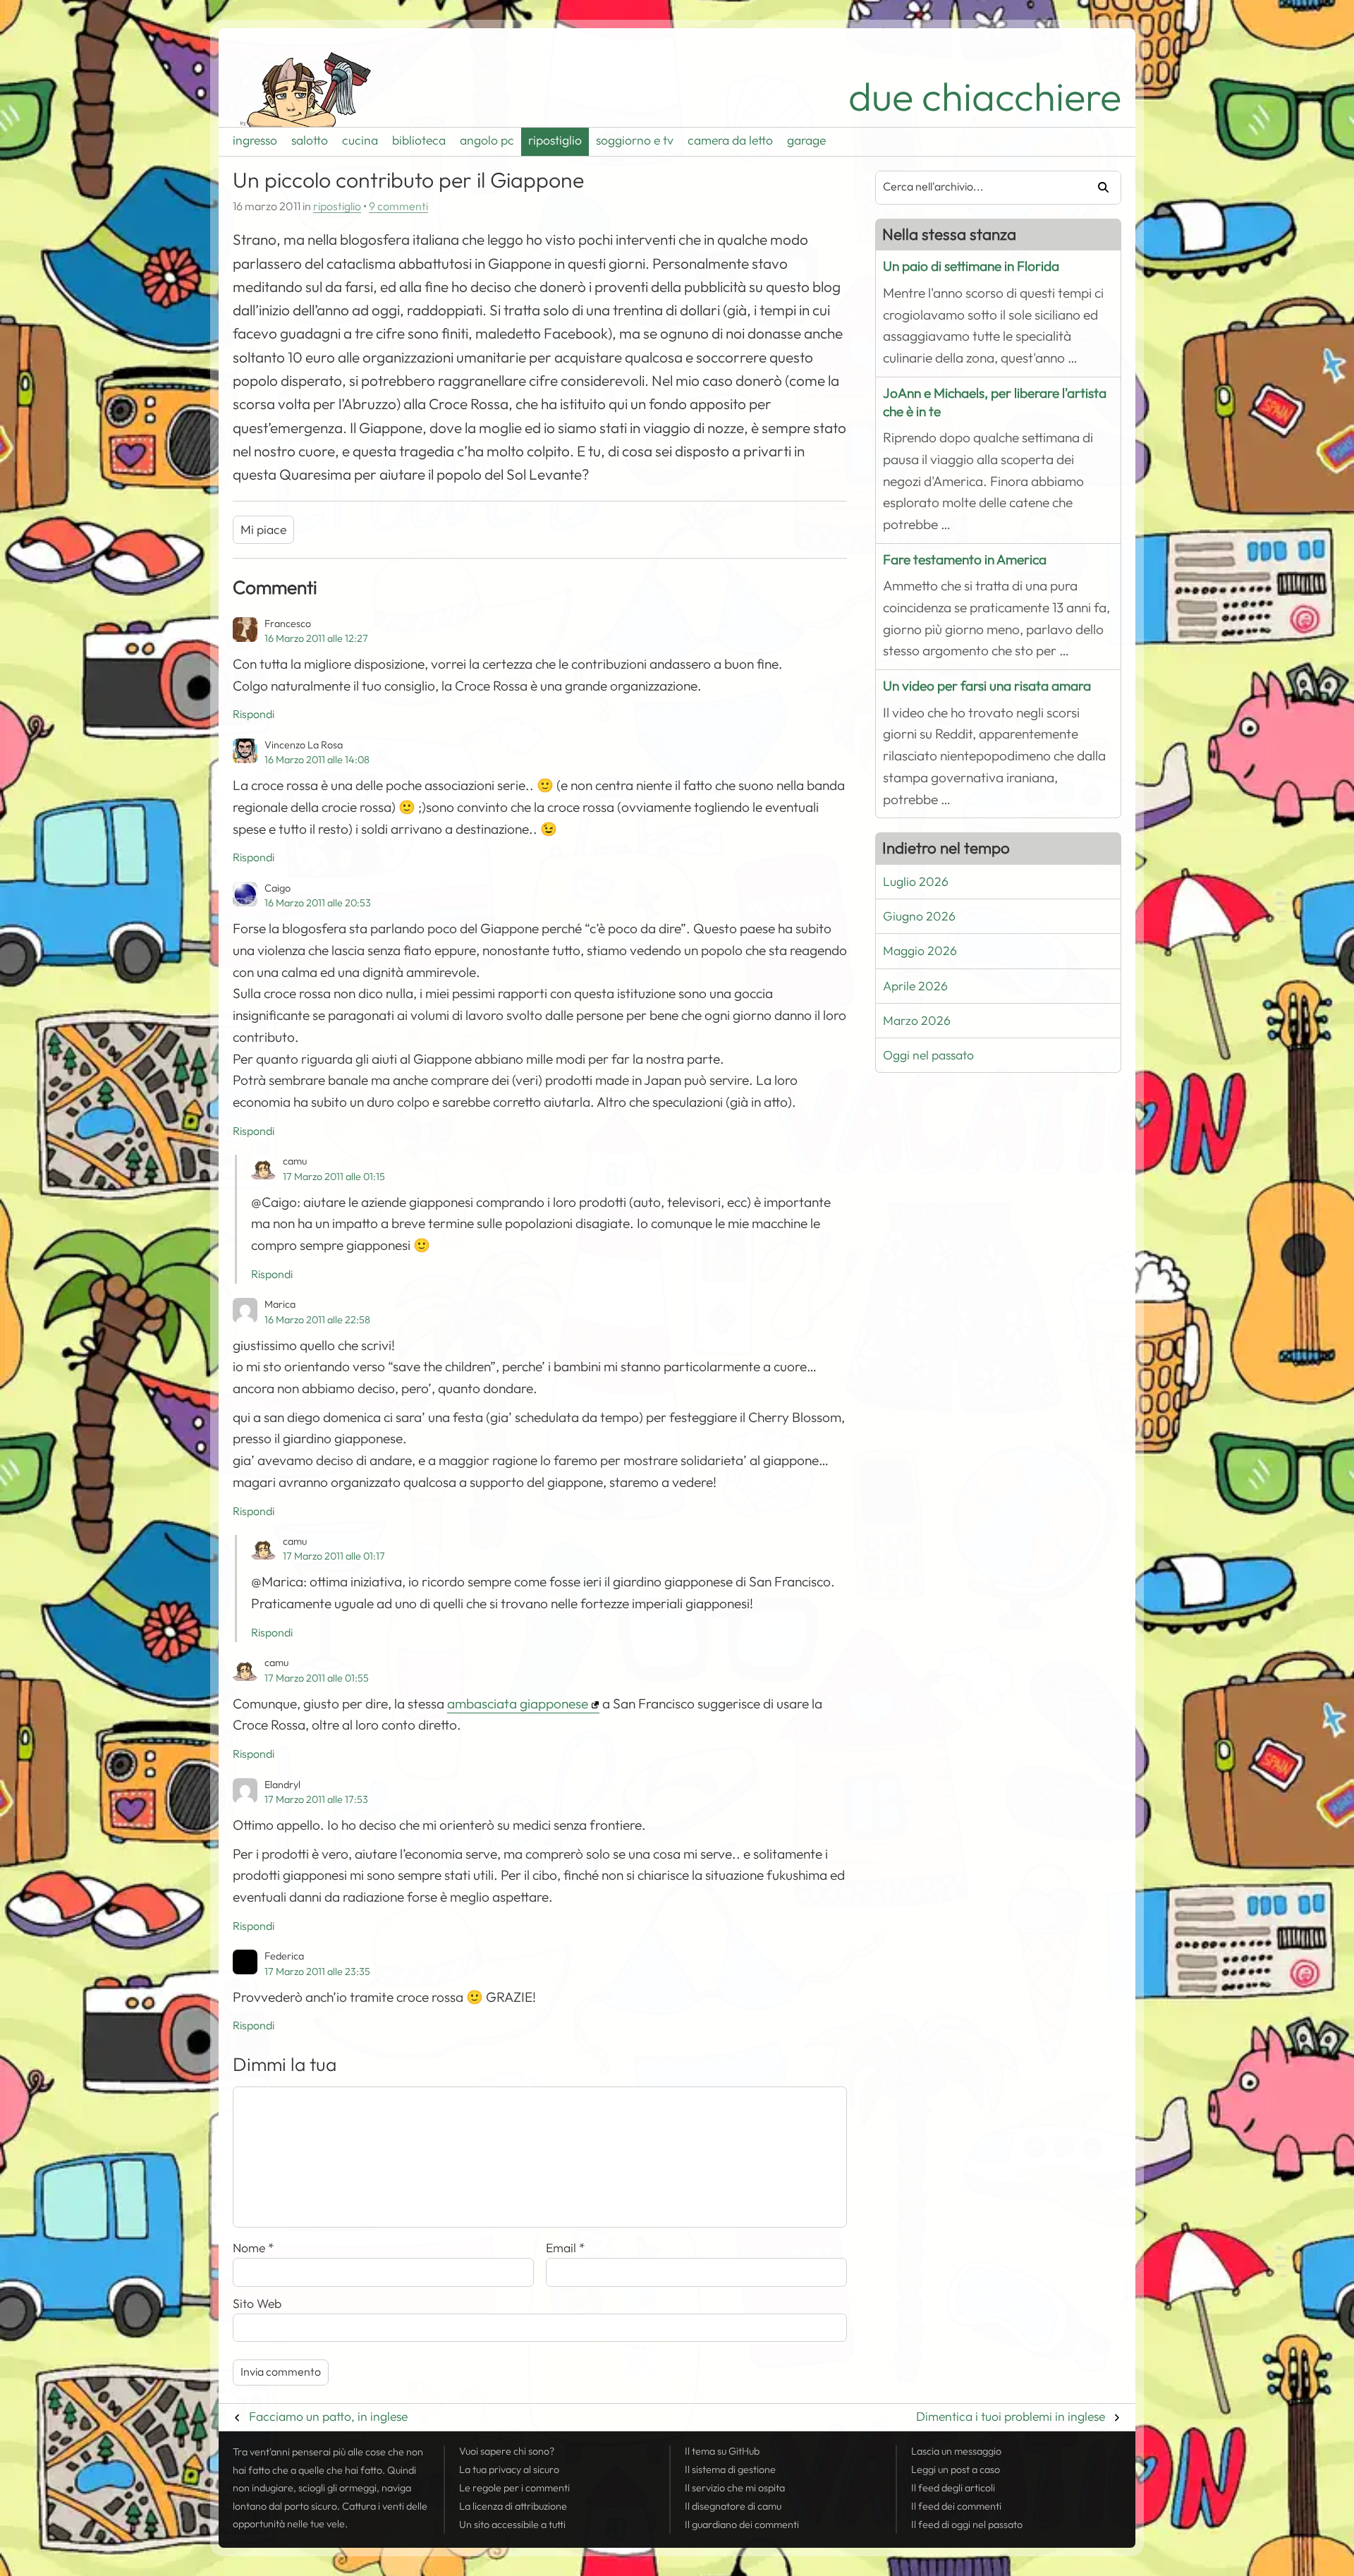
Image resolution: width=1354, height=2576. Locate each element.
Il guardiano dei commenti (742, 2525)
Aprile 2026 (915, 986)
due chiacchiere (985, 97)
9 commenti (398, 207)
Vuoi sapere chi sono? (507, 2451)
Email (566, 2248)
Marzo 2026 (917, 1021)
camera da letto (730, 140)
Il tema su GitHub (722, 2451)
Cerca (1098, 188)
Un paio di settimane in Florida (971, 266)
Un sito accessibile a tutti (512, 2525)
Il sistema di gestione (730, 2469)
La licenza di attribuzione (513, 2506)
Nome (254, 2248)
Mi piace (263, 530)
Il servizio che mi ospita (735, 2488)
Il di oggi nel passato (967, 2525)
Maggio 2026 (920, 951)
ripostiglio (555, 140)
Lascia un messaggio (956, 2451)
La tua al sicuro (509, 2469)
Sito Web (257, 2304)
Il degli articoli (953, 2488)
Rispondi (254, 715)
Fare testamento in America (965, 560)
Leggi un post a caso (956, 2469)
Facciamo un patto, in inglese (328, 2417)
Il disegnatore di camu (733, 2506)
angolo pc (487, 140)
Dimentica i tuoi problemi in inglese (1011, 2417)
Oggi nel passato (928, 1055)
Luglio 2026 (916, 882)
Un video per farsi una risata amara (987, 686)
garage (806, 140)
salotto (310, 140)
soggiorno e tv (635, 140)
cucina (360, 140)
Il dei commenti (956, 2506)
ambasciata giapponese (518, 1704)
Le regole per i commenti (514, 2488)
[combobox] (975, 188)
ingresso (255, 140)
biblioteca (419, 140)
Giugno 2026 (919, 916)
